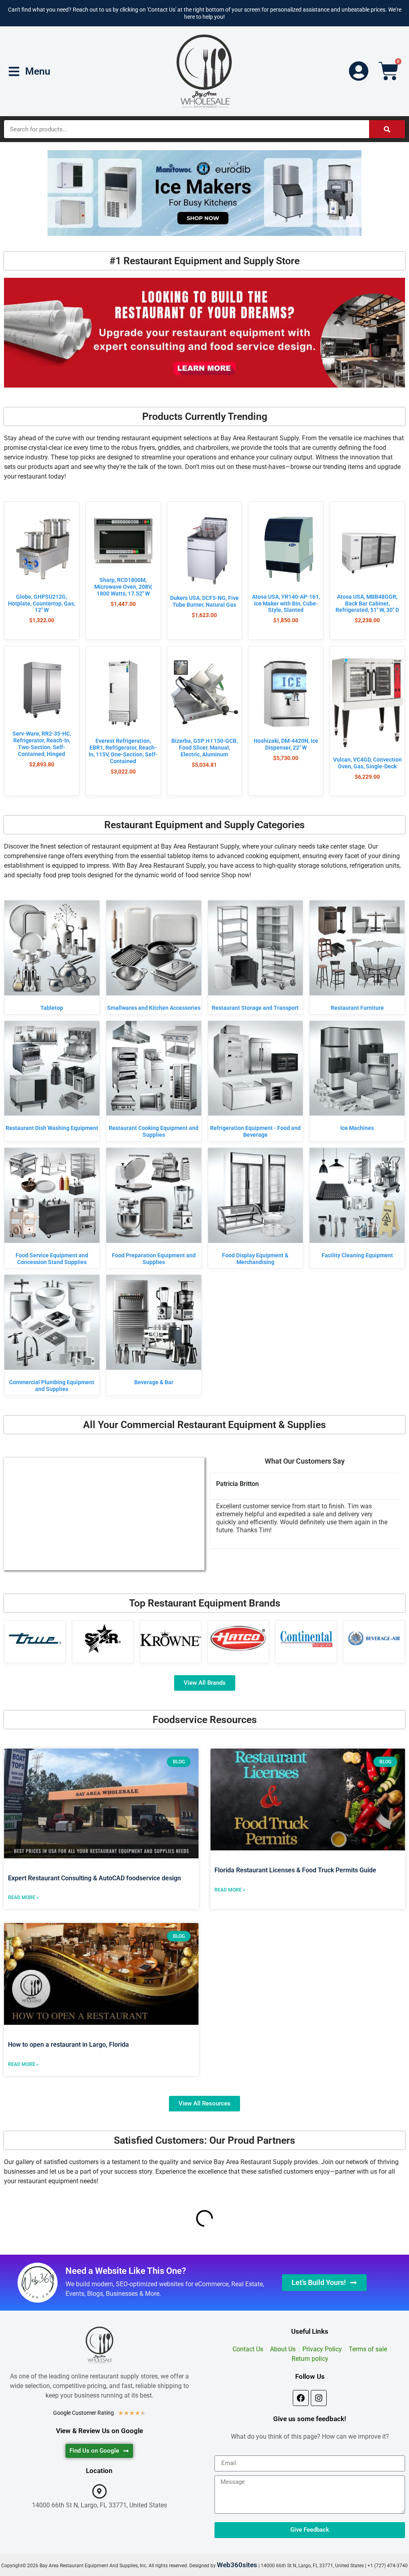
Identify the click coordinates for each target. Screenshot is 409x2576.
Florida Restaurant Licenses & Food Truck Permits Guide (295, 1870)
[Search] (387, 129)
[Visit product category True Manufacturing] (35, 1638)
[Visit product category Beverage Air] (374, 1638)
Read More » (23, 1897)
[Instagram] (319, 2398)
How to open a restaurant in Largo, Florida (68, 2045)
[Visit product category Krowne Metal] (171, 1638)
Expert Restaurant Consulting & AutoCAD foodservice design (94, 1878)
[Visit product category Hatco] (238, 1638)
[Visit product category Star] (103, 1638)
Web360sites (237, 2565)
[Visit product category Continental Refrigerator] (306, 1638)
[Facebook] (301, 2398)
